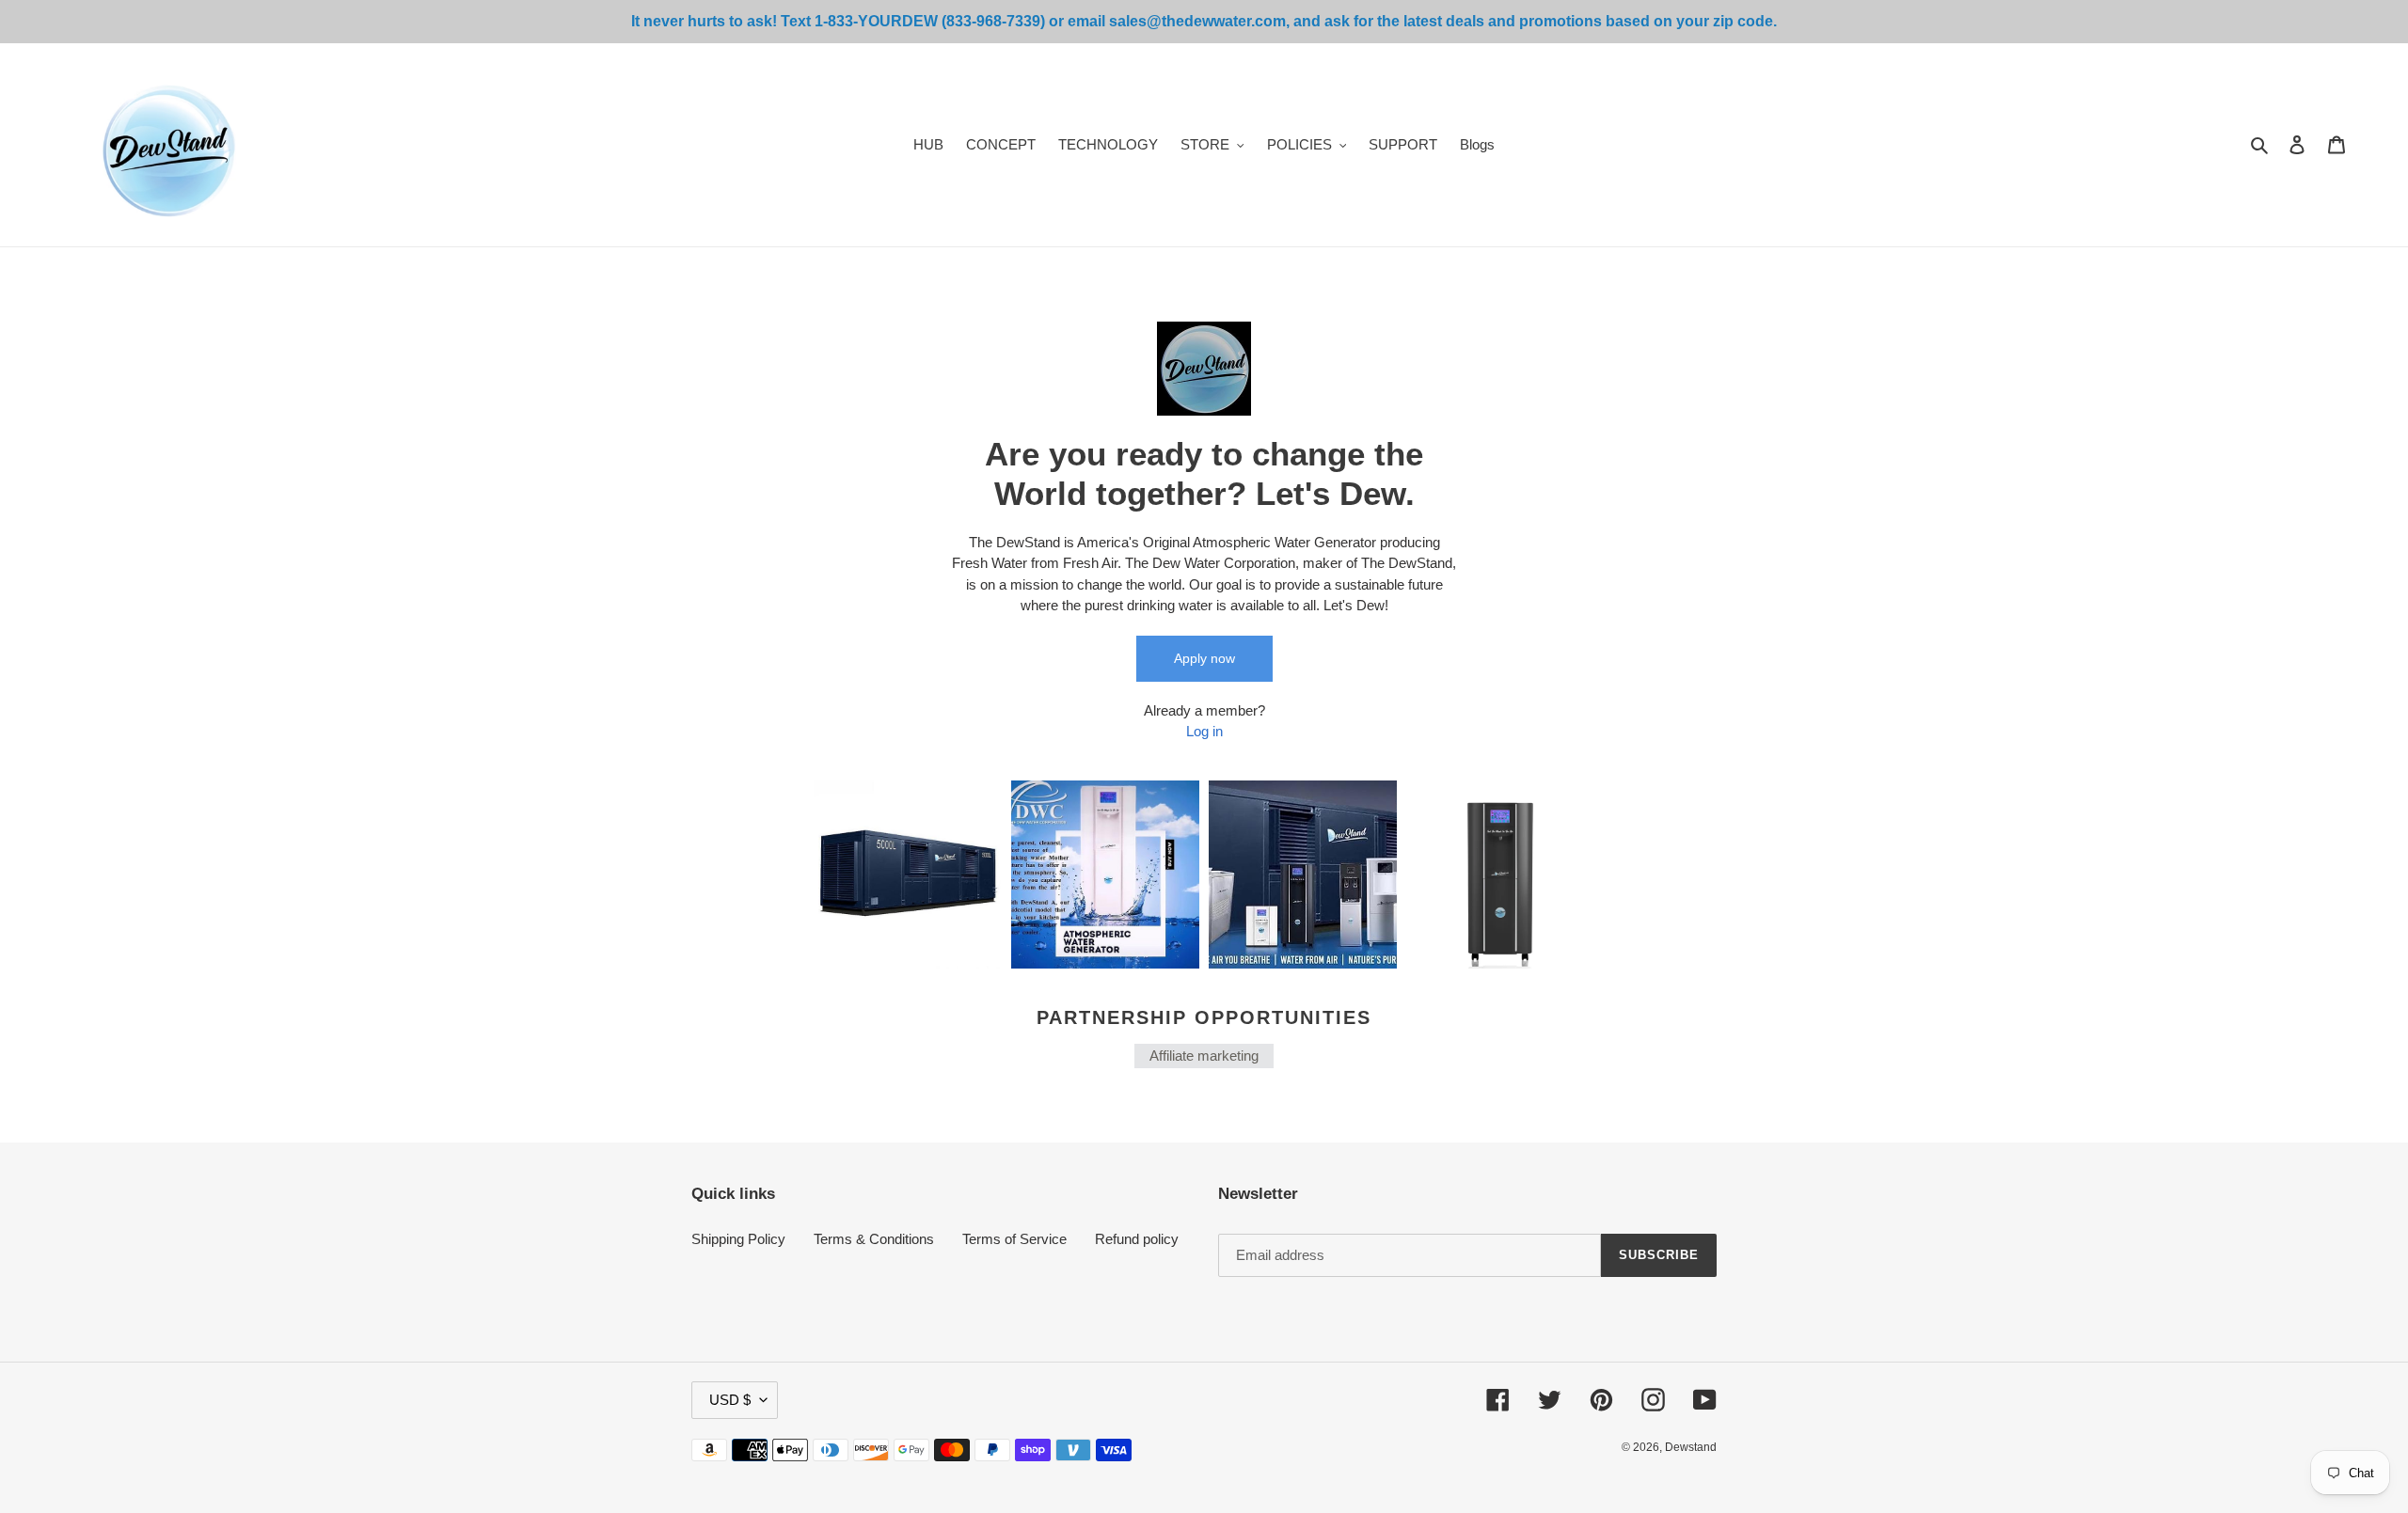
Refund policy (1137, 1239)
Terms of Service (1014, 1239)
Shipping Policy (738, 1239)
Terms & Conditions (874, 1239)
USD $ (730, 1400)
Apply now (1204, 658)
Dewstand (1691, 1447)
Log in (1204, 731)
